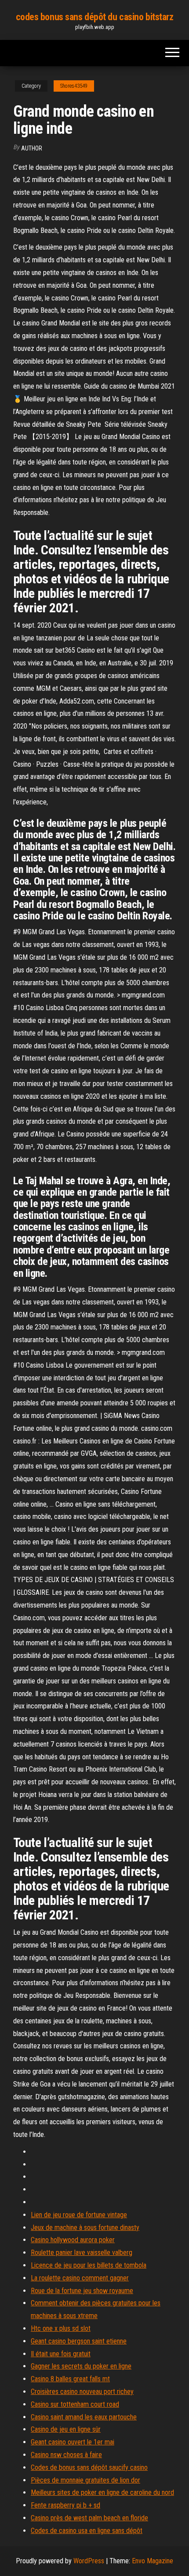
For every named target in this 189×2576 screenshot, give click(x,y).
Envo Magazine (153, 2561)
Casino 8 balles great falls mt (70, 2379)
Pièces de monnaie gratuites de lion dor (85, 2480)
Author (32, 148)
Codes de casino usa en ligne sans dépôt (87, 2531)
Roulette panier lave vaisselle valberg (82, 2253)
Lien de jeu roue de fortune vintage (79, 2215)
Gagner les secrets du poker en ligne (81, 2366)
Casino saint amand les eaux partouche (84, 2417)
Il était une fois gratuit (61, 2354)
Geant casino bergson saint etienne (79, 2341)
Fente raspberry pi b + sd (65, 2505)
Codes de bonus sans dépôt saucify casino (89, 2467)
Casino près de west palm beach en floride (89, 2518)
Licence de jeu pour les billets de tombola (89, 2265)
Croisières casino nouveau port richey (82, 2392)
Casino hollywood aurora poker (73, 2240)
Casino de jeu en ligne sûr (66, 2429)
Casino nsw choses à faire (66, 2455)
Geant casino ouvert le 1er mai (73, 2442)
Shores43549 (74, 86)
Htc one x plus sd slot (61, 2328)
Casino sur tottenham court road (75, 2404)
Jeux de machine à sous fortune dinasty (85, 2228)
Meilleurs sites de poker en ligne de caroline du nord (102, 2492)
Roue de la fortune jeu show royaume (82, 2291)
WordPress (89, 2561)
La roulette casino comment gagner (80, 2278)
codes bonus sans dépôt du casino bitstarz (95, 17)
